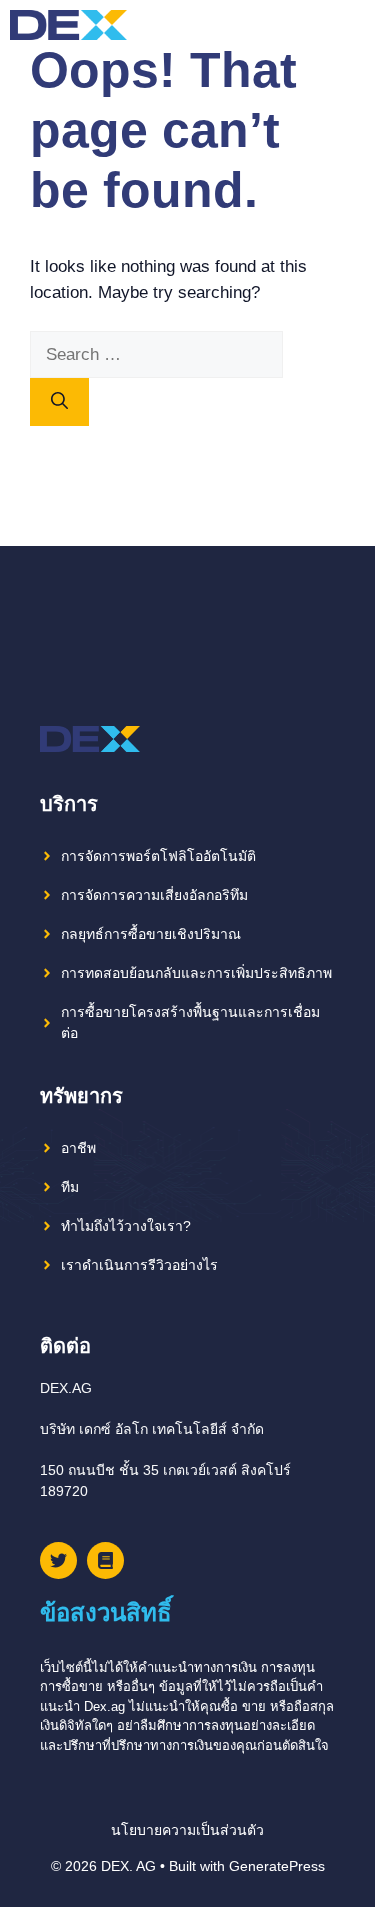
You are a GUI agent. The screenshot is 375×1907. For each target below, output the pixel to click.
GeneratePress (277, 1866)
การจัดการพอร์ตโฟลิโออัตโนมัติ (158, 856)
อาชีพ (78, 1148)
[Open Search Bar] (314, 25)
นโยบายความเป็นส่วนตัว (187, 1830)
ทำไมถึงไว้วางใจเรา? (126, 1226)
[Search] (59, 402)
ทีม (70, 1187)
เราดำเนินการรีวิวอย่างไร (139, 1265)
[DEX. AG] (68, 25)
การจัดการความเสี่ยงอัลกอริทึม (154, 895)
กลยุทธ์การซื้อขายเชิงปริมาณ (151, 934)
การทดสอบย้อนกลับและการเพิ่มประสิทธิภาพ (196, 973)
